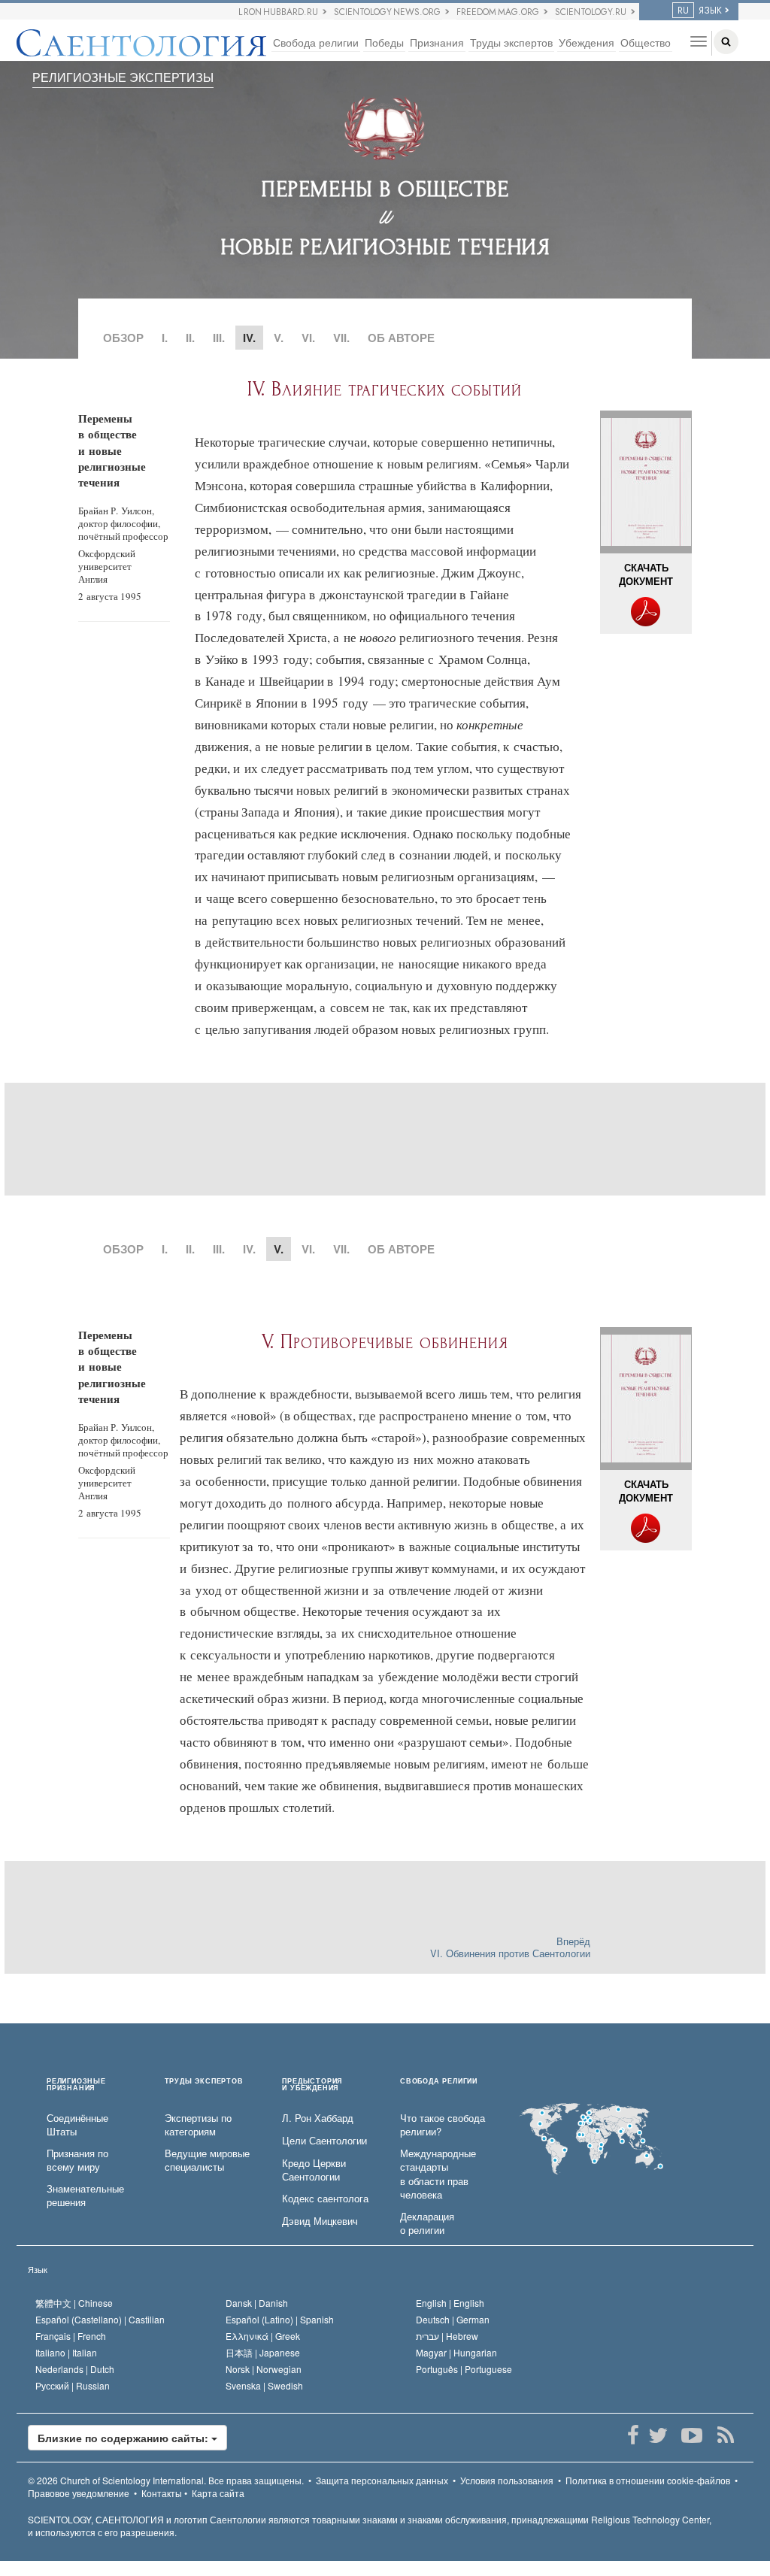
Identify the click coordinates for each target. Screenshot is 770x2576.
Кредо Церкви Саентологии (314, 2170)
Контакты (162, 2493)
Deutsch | (453, 2319)
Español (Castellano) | (100, 2319)
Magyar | (456, 2352)
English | (450, 2303)
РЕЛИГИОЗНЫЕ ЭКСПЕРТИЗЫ (123, 77)
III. (219, 338)
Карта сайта (218, 2493)
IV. (249, 1249)
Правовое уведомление (79, 2493)
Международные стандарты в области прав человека (438, 2174)
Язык (38, 2269)
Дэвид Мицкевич (320, 2221)
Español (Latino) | (280, 2319)
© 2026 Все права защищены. (166, 2480)
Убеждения (587, 42)
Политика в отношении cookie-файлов (648, 2480)
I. (165, 338)
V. (279, 338)
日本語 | (263, 2352)
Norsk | (264, 2369)
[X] (658, 2435)
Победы (384, 42)
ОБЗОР (123, 338)
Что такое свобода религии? (443, 2125)
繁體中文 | (74, 2303)
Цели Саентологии (324, 2141)
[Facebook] (633, 2435)
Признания (437, 42)
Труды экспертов (511, 42)
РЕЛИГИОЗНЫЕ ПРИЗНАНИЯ (76, 2085)
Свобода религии (316, 42)
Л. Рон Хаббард (318, 2118)
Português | (464, 2369)
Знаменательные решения (85, 2196)
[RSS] (725, 2435)
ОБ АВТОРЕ (401, 338)
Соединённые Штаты (77, 2125)
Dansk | (257, 2303)
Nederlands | (75, 2369)
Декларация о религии (427, 2224)
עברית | (447, 2336)
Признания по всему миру (77, 2161)
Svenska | (264, 2385)
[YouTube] (691, 2435)
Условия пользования (507, 2480)
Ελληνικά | (263, 2336)
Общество (646, 42)
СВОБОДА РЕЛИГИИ (439, 2082)
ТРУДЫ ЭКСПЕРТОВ (204, 2082)
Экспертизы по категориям (198, 2125)
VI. (308, 338)
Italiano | (66, 2352)
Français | (71, 2336)
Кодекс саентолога (325, 2199)
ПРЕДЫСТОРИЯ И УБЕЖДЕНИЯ (312, 2085)
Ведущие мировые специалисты (207, 2161)
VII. (341, 338)
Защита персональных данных (382, 2480)
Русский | (73, 2385)
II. (190, 338)
